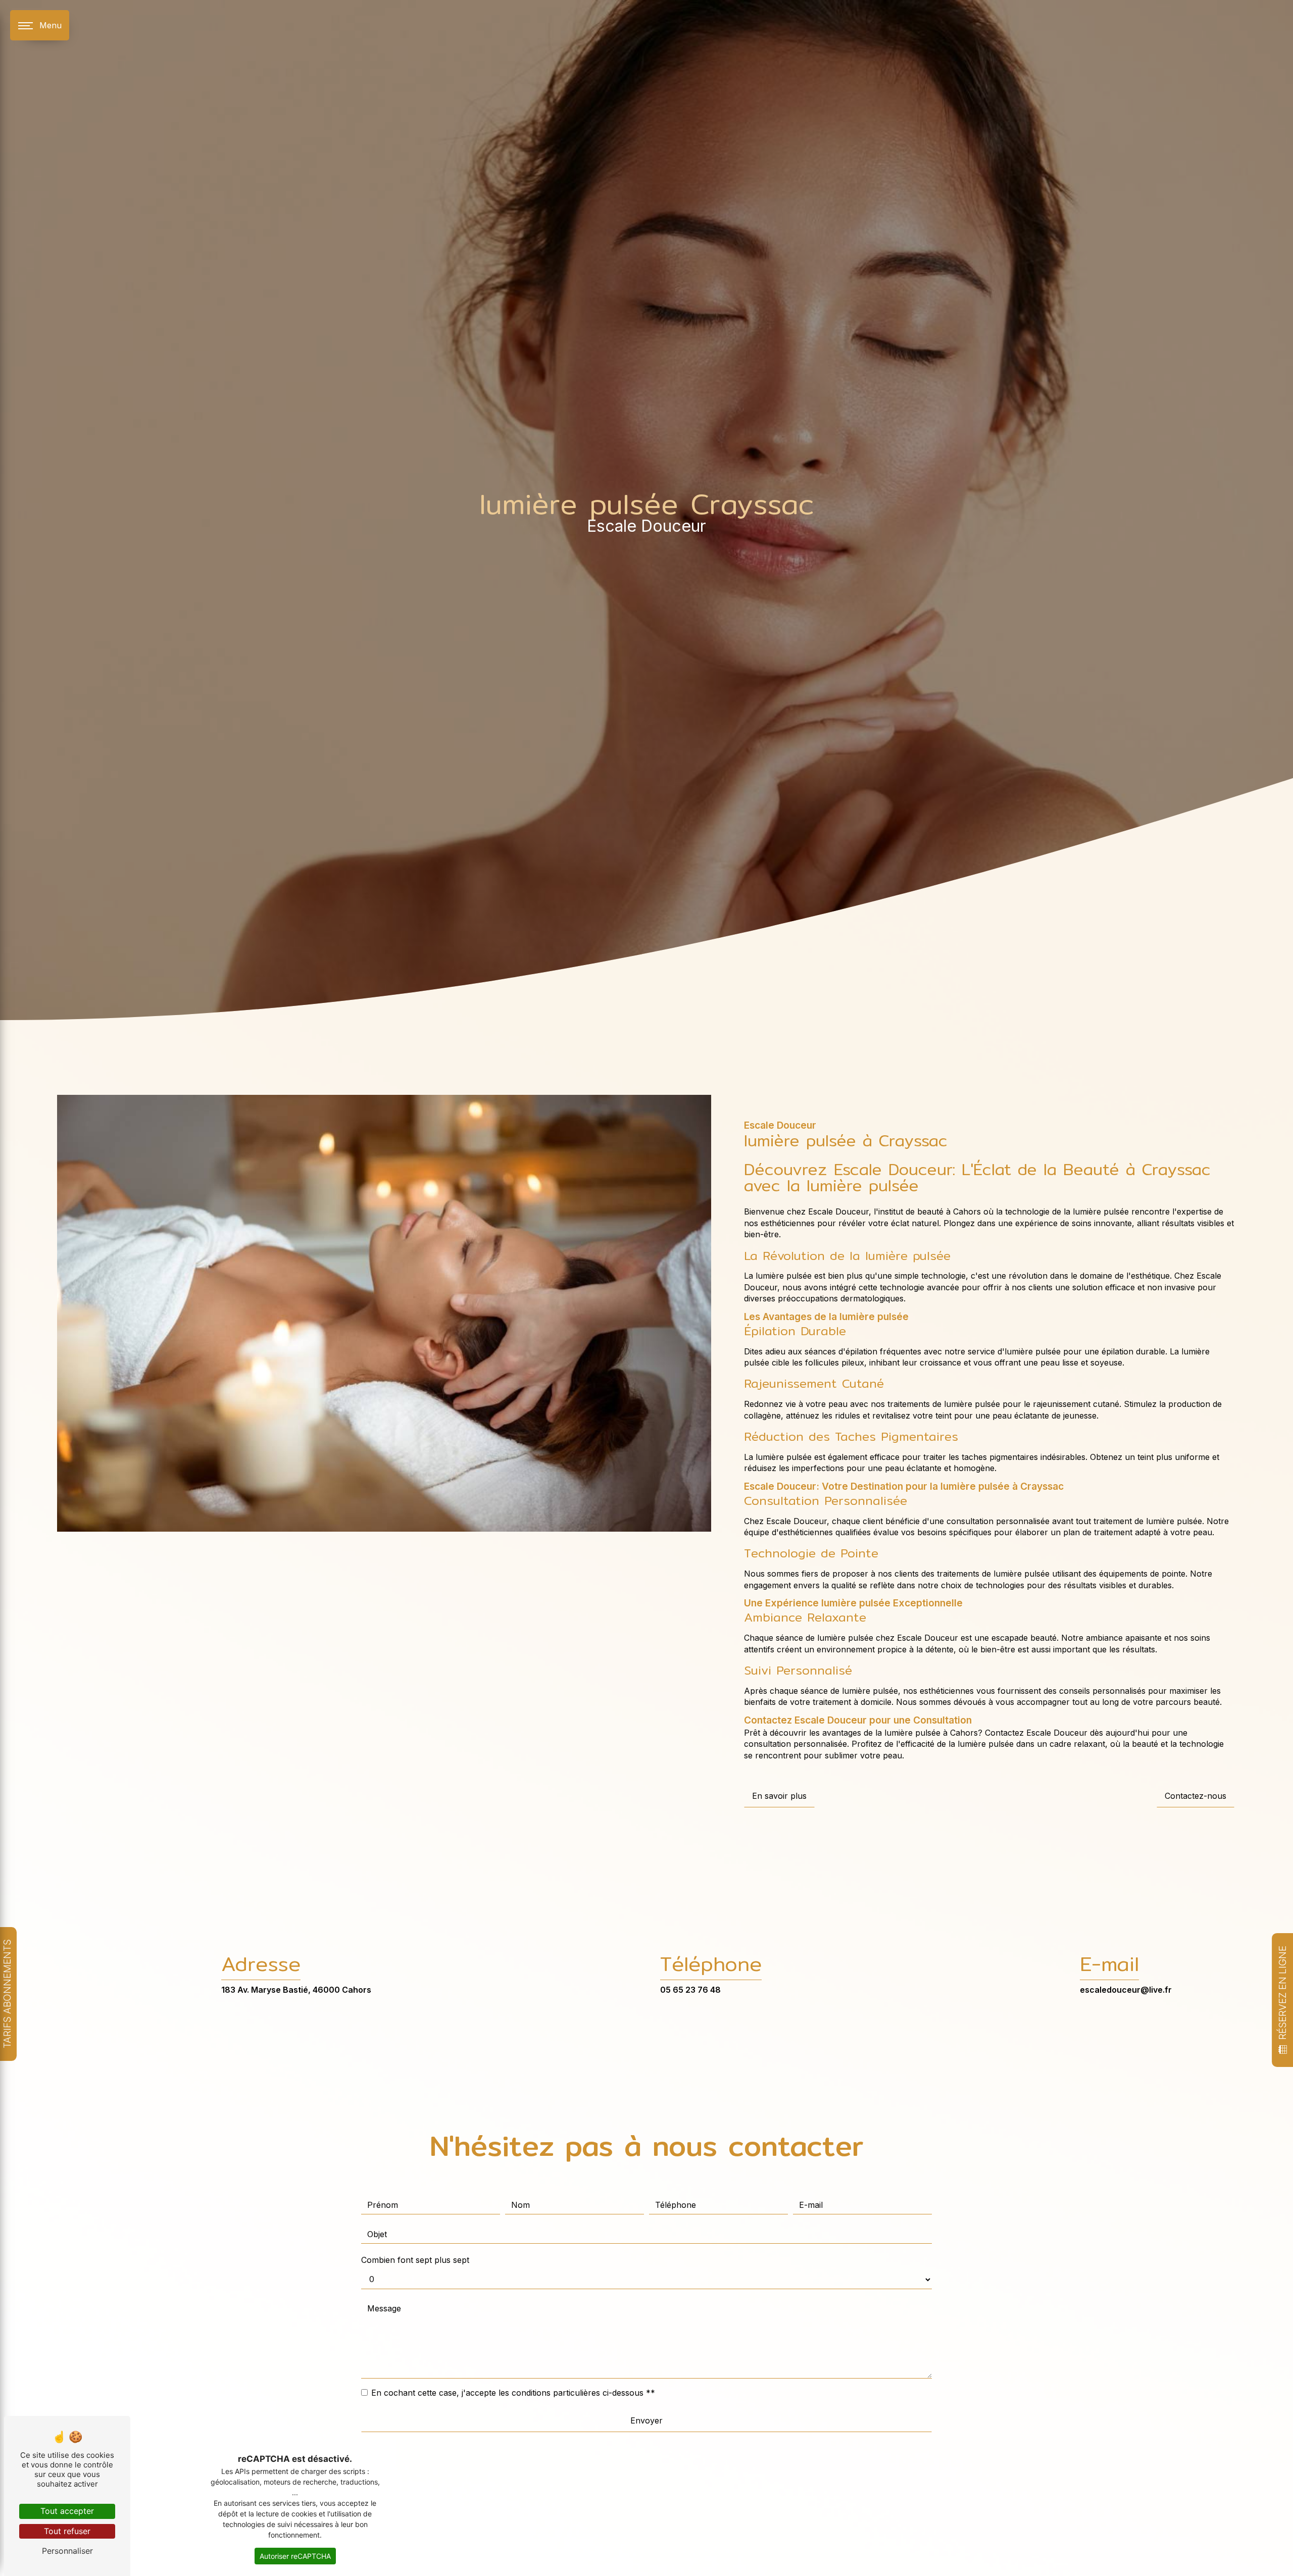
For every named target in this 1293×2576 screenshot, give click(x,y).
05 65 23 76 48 (690, 1990)
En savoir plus (779, 1796)
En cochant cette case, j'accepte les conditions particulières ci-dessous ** (513, 2393)
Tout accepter (67, 2511)
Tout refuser (67, 2531)
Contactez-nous (1196, 1796)
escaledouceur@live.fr (1126, 1990)
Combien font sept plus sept (415, 2260)
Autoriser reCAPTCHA (295, 2556)
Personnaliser (67, 2551)
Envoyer (646, 2420)
